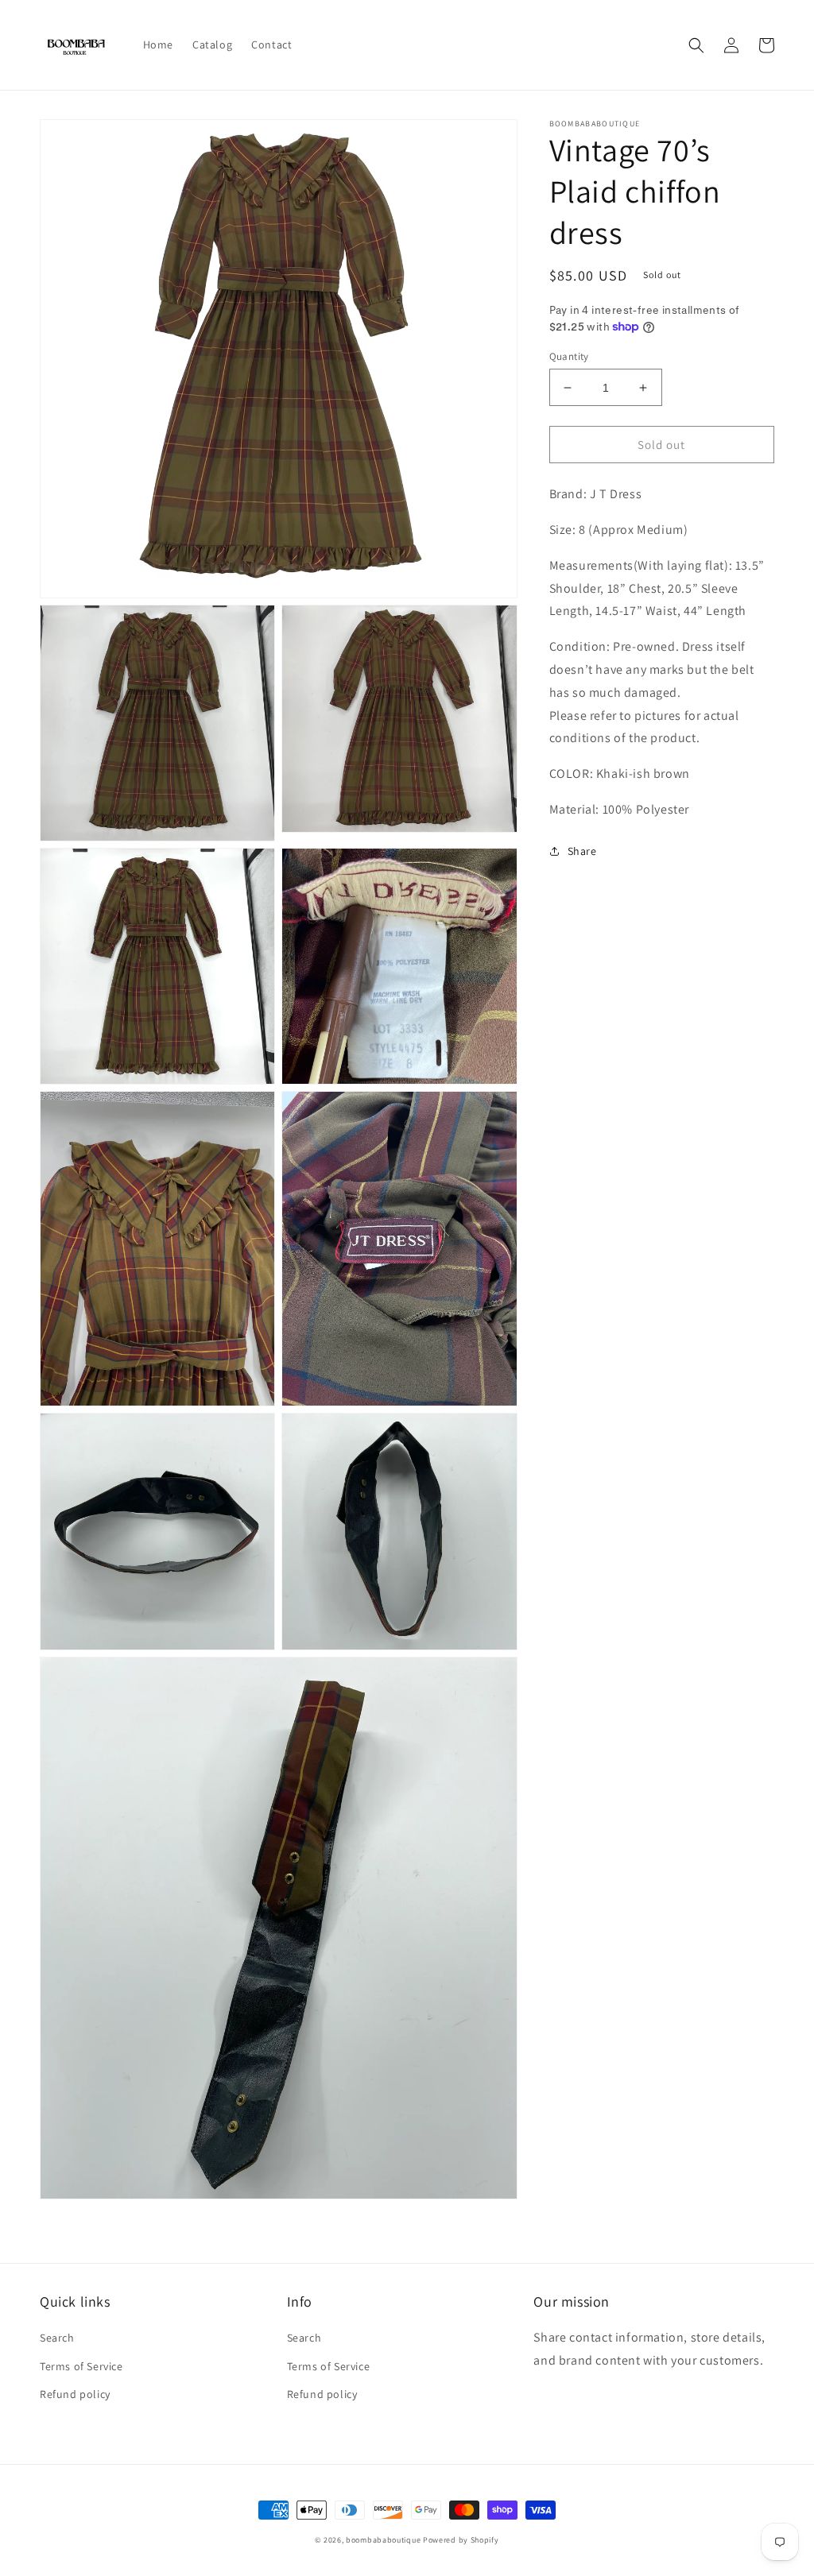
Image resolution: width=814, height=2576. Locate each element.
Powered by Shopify (461, 2540)
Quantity (569, 356)
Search (57, 2338)
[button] (696, 45)
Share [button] (582, 851)
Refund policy (75, 2394)
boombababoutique (383, 2540)
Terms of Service (81, 2366)
